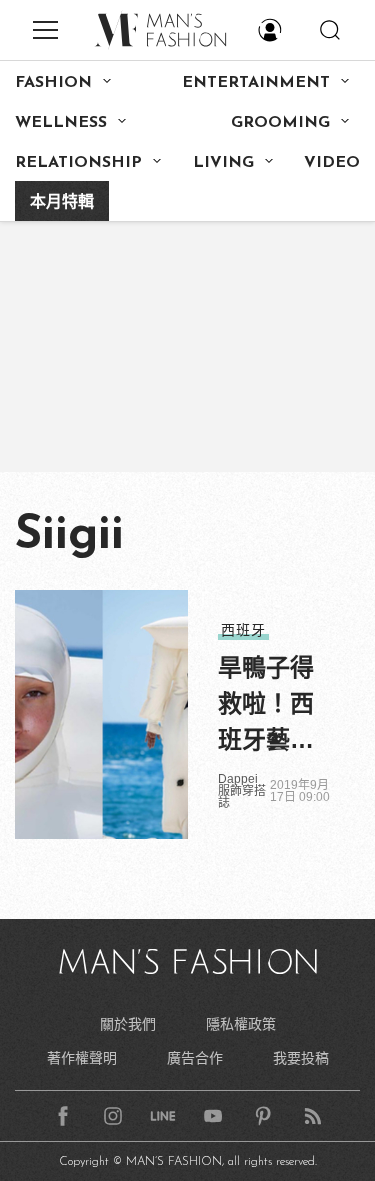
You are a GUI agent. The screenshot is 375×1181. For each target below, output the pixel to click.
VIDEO (332, 163)
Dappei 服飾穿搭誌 (242, 791)
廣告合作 (195, 1058)
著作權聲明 (82, 1058)
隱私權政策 (241, 1024)
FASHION (53, 83)
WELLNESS (61, 123)
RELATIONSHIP (78, 163)
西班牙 (243, 630)
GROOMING (280, 123)
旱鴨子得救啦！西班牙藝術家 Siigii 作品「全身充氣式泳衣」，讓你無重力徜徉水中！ (272, 706)
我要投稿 (301, 1058)
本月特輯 (62, 203)
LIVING (223, 163)
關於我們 (128, 1024)
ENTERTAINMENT (256, 83)
